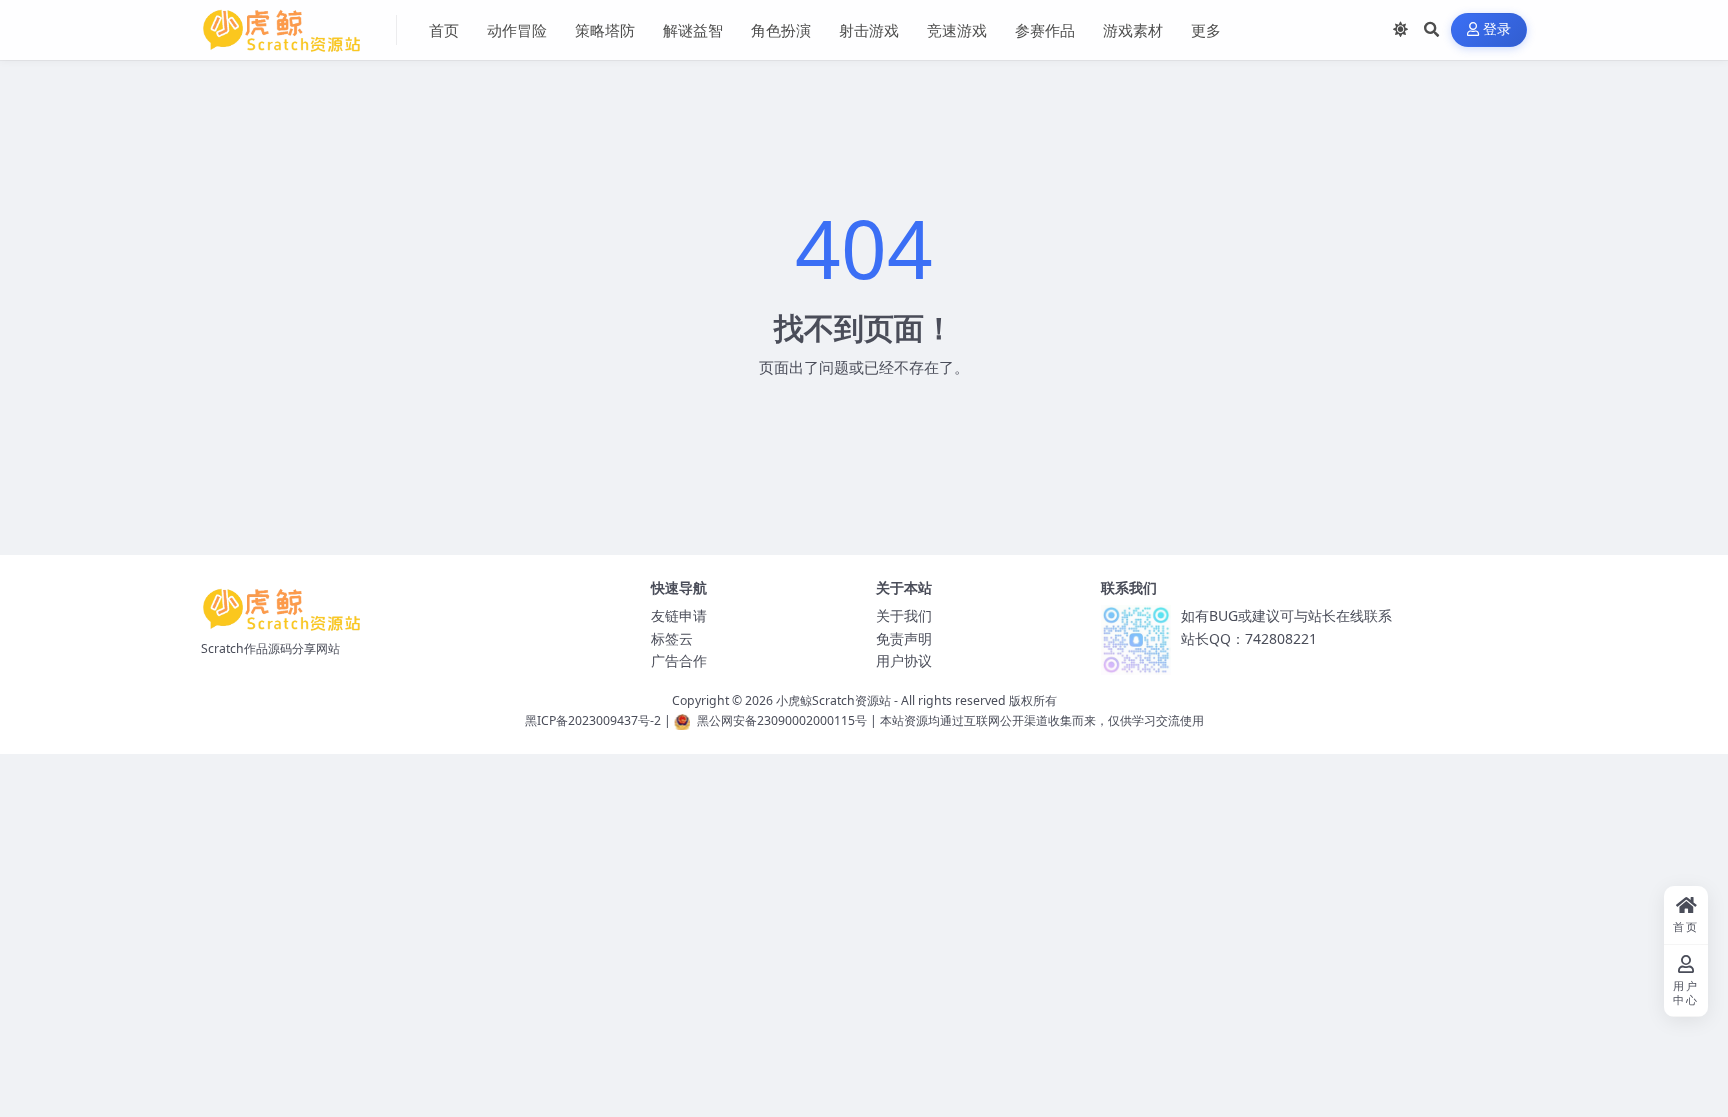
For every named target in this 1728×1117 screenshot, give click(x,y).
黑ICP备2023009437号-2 (593, 720)
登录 (1497, 29)
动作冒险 (517, 30)
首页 (444, 30)
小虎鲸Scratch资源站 (833, 700)
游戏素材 (1133, 30)
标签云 (672, 638)
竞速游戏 (957, 30)
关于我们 (904, 615)
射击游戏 (869, 30)
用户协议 (904, 660)
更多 (1206, 30)
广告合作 (679, 660)
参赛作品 (1045, 30)
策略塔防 (605, 30)
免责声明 (904, 638)
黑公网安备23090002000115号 (782, 720)
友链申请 (679, 615)
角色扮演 (781, 30)
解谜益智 (693, 30)
